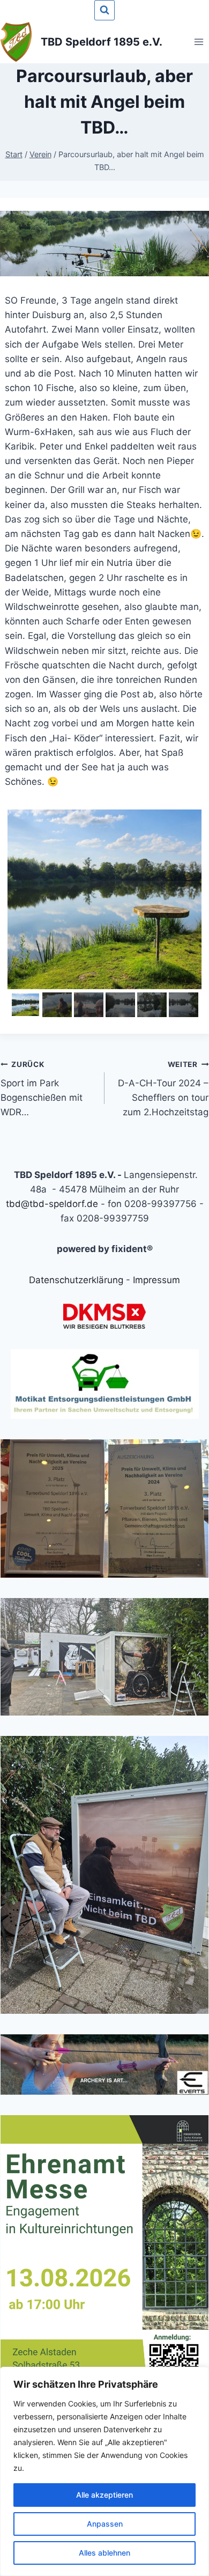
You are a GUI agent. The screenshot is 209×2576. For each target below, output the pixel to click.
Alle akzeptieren (104, 2495)
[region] (104, 2471)
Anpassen (105, 2524)
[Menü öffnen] (199, 42)
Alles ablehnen (104, 2553)
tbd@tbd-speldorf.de (52, 1204)
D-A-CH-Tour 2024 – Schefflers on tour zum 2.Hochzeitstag (163, 1089)
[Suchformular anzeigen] (104, 10)
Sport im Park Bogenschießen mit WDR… (42, 1089)
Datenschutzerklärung (76, 1280)
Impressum (156, 1280)
